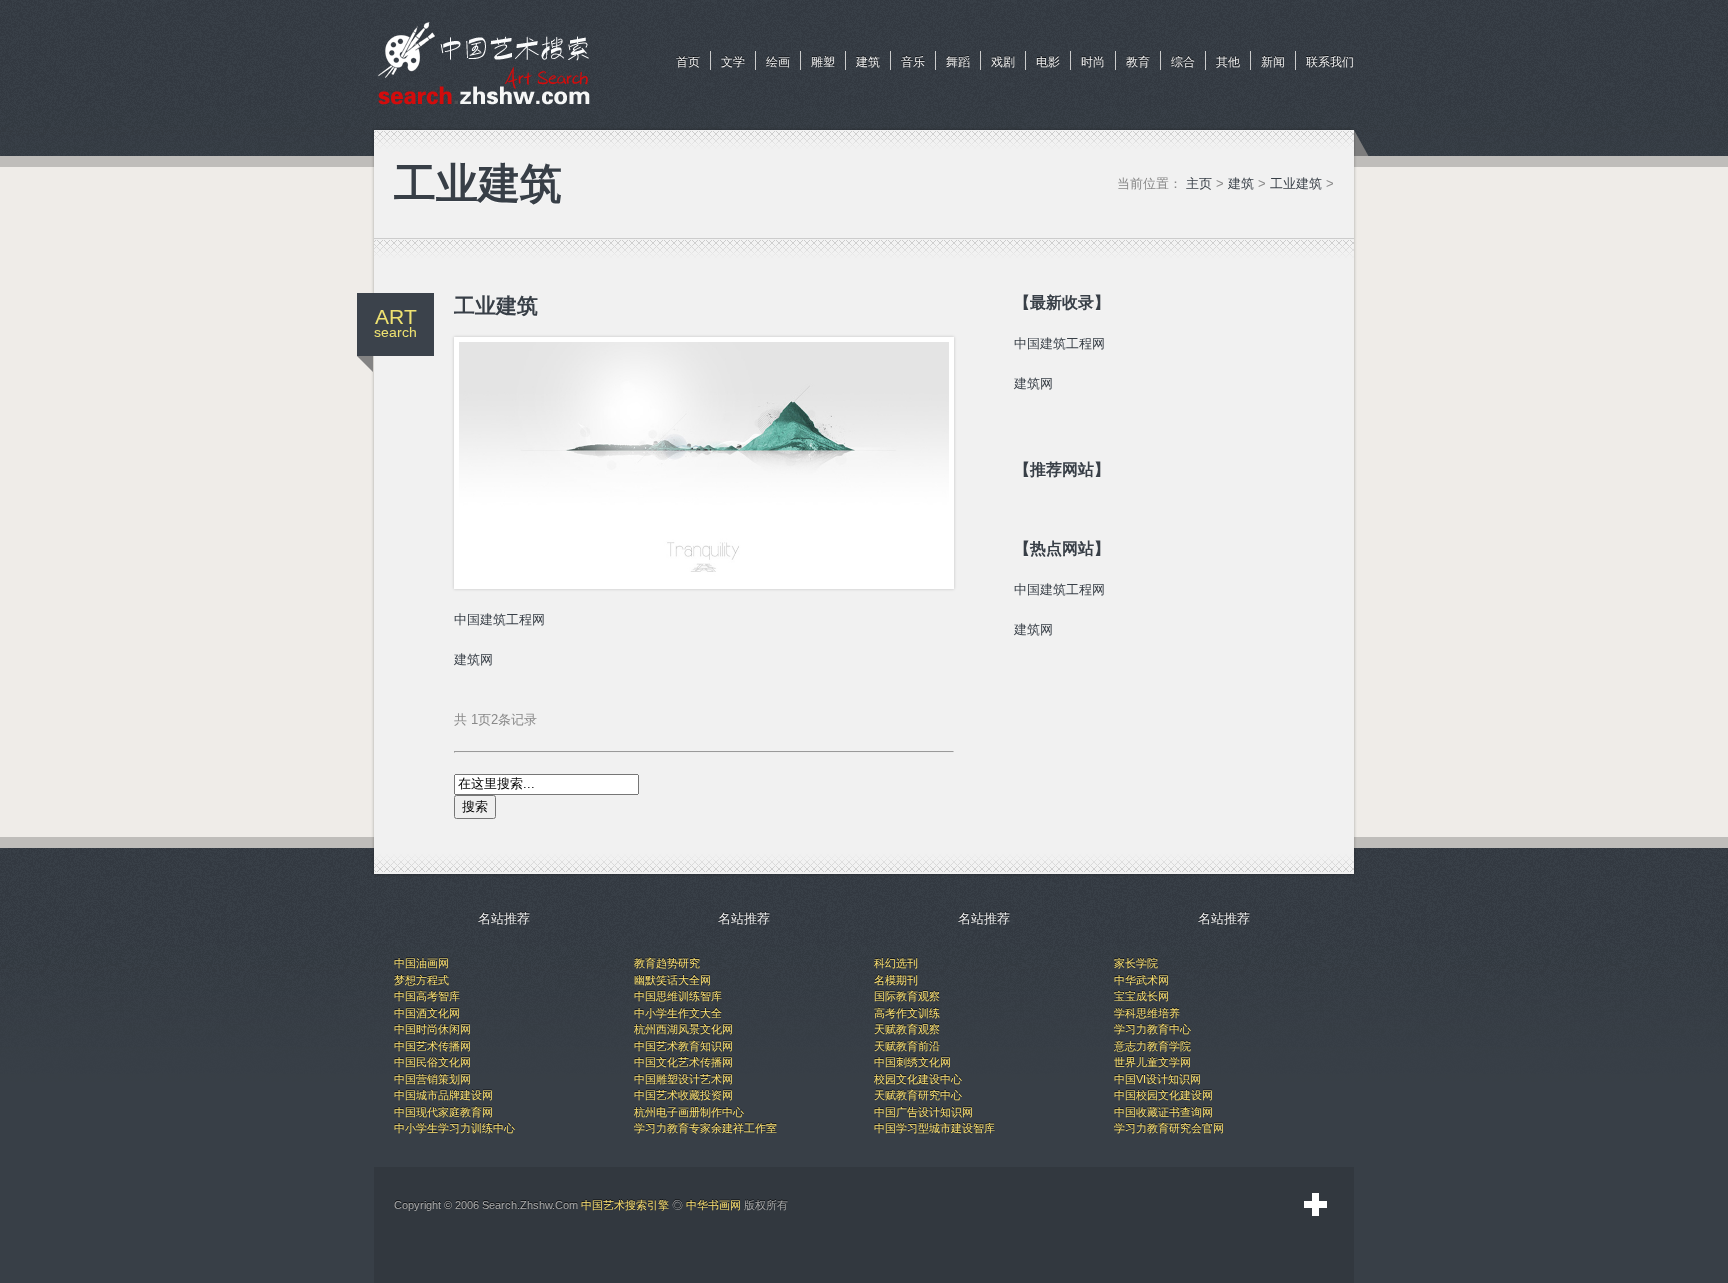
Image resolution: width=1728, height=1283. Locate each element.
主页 (1199, 183)
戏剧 (1003, 62)
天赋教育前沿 (907, 1046)
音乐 (913, 62)
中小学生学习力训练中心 (454, 1128)
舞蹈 (958, 62)
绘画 (778, 62)
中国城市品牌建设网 (443, 1095)
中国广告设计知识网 (923, 1112)
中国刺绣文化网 (912, 1062)
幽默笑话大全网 (672, 980)
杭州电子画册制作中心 (689, 1112)
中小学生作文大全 (678, 1013)
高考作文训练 (907, 1013)
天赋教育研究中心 (918, 1095)
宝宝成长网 (1141, 996)
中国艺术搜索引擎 (625, 1205)
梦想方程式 (421, 980)
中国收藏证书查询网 (1163, 1112)
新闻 (1273, 62)
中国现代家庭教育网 (443, 1112)
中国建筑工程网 (499, 619)
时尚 (1093, 62)
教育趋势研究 (667, 963)
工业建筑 (1296, 183)
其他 (1228, 62)
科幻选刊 (896, 963)
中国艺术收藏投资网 (683, 1095)
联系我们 (1330, 62)
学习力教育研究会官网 (1169, 1128)
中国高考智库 (427, 996)
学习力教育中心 (1152, 1029)
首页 (688, 62)
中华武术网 (1141, 980)
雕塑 (823, 62)
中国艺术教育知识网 (683, 1046)
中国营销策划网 (432, 1079)
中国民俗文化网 (432, 1062)
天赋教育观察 (907, 1029)
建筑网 (473, 659)
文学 (733, 62)
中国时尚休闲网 (432, 1029)
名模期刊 (896, 980)
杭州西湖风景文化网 (683, 1029)
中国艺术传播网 (432, 1046)
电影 (1048, 62)
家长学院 (1136, 963)
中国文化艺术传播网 (683, 1062)
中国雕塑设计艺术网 (683, 1079)
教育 (1138, 62)
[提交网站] (1316, 1205)
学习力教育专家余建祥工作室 (705, 1128)
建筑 (868, 62)
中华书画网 (713, 1205)
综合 (1183, 62)
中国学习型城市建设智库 (934, 1128)
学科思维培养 (1147, 1013)
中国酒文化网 (427, 1013)
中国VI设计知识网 (1157, 1079)
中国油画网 (421, 963)
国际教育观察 (907, 996)
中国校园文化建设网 (1163, 1095)
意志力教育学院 (1152, 1046)
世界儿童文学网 (1152, 1062)
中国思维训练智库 (678, 996)
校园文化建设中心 (918, 1079)
